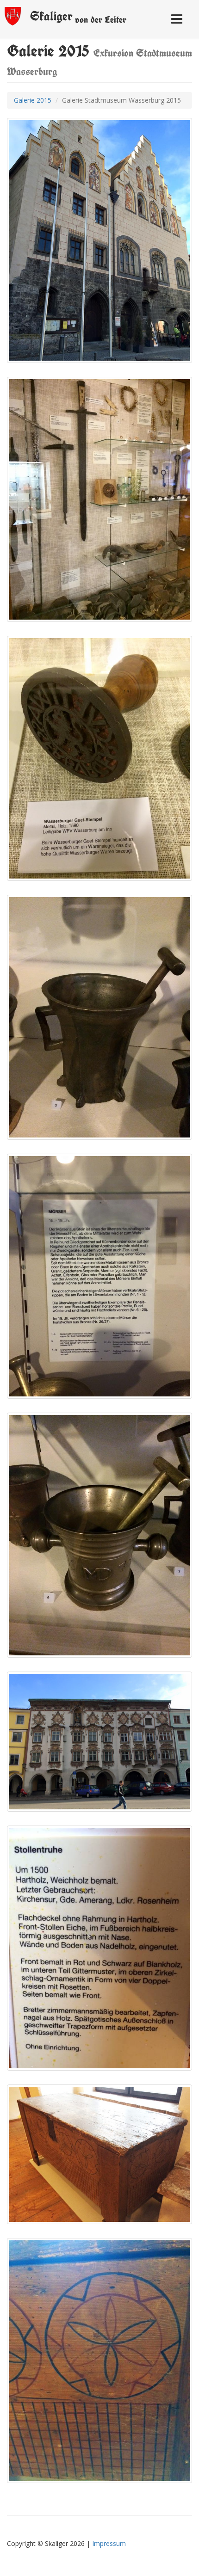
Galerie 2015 (33, 100)
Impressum (109, 2543)
